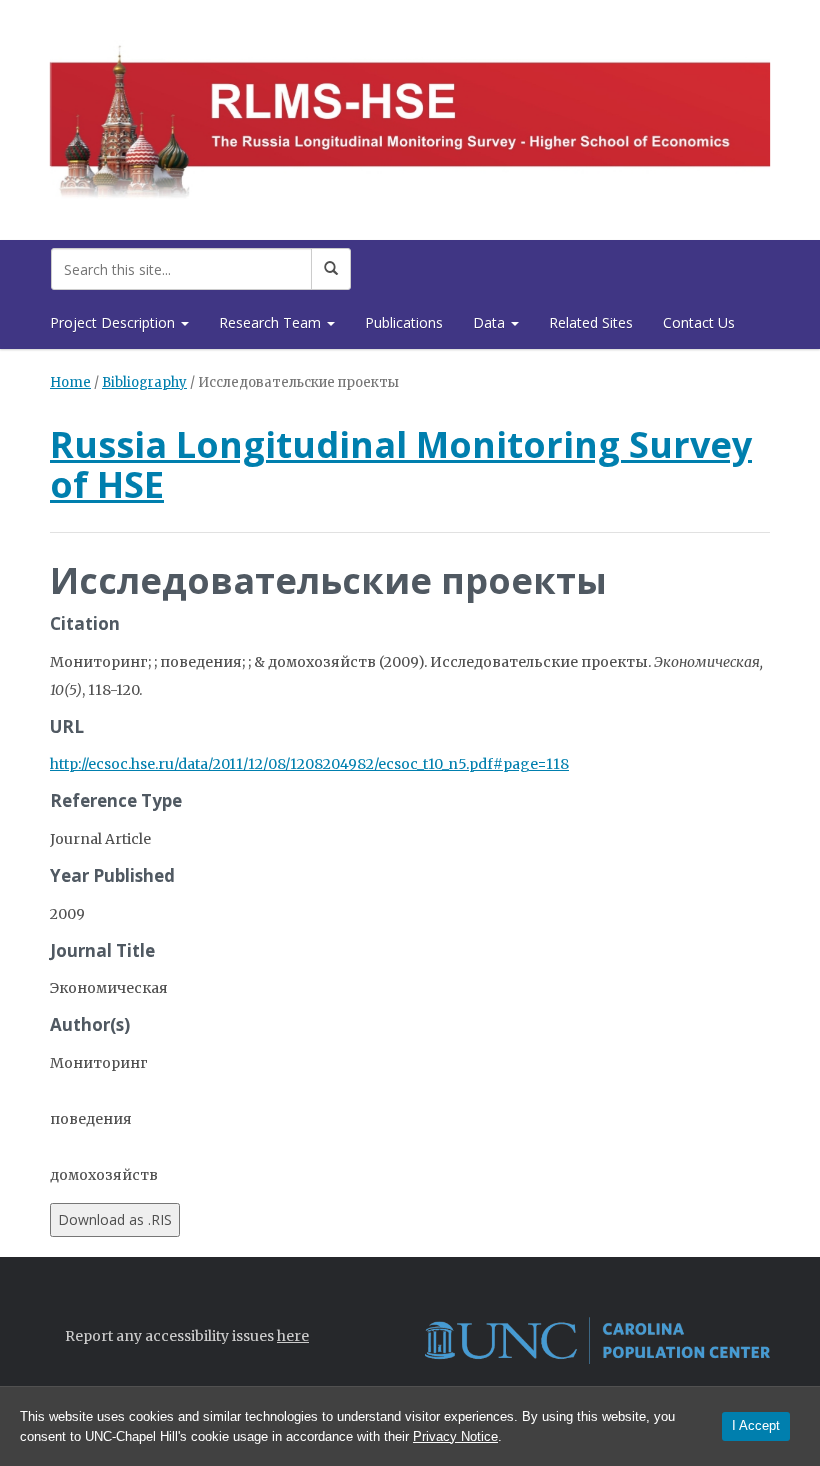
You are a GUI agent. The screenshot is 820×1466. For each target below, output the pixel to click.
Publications (404, 322)
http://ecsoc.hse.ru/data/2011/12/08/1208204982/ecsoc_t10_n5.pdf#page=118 (309, 764)
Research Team (272, 322)
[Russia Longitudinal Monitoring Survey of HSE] (410, 116)
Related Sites (591, 322)
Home (70, 382)
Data (491, 322)
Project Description (114, 322)
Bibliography (144, 382)
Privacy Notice (455, 1436)
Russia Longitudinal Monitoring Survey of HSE (401, 464)
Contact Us (699, 322)
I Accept (756, 1425)
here (293, 1336)
